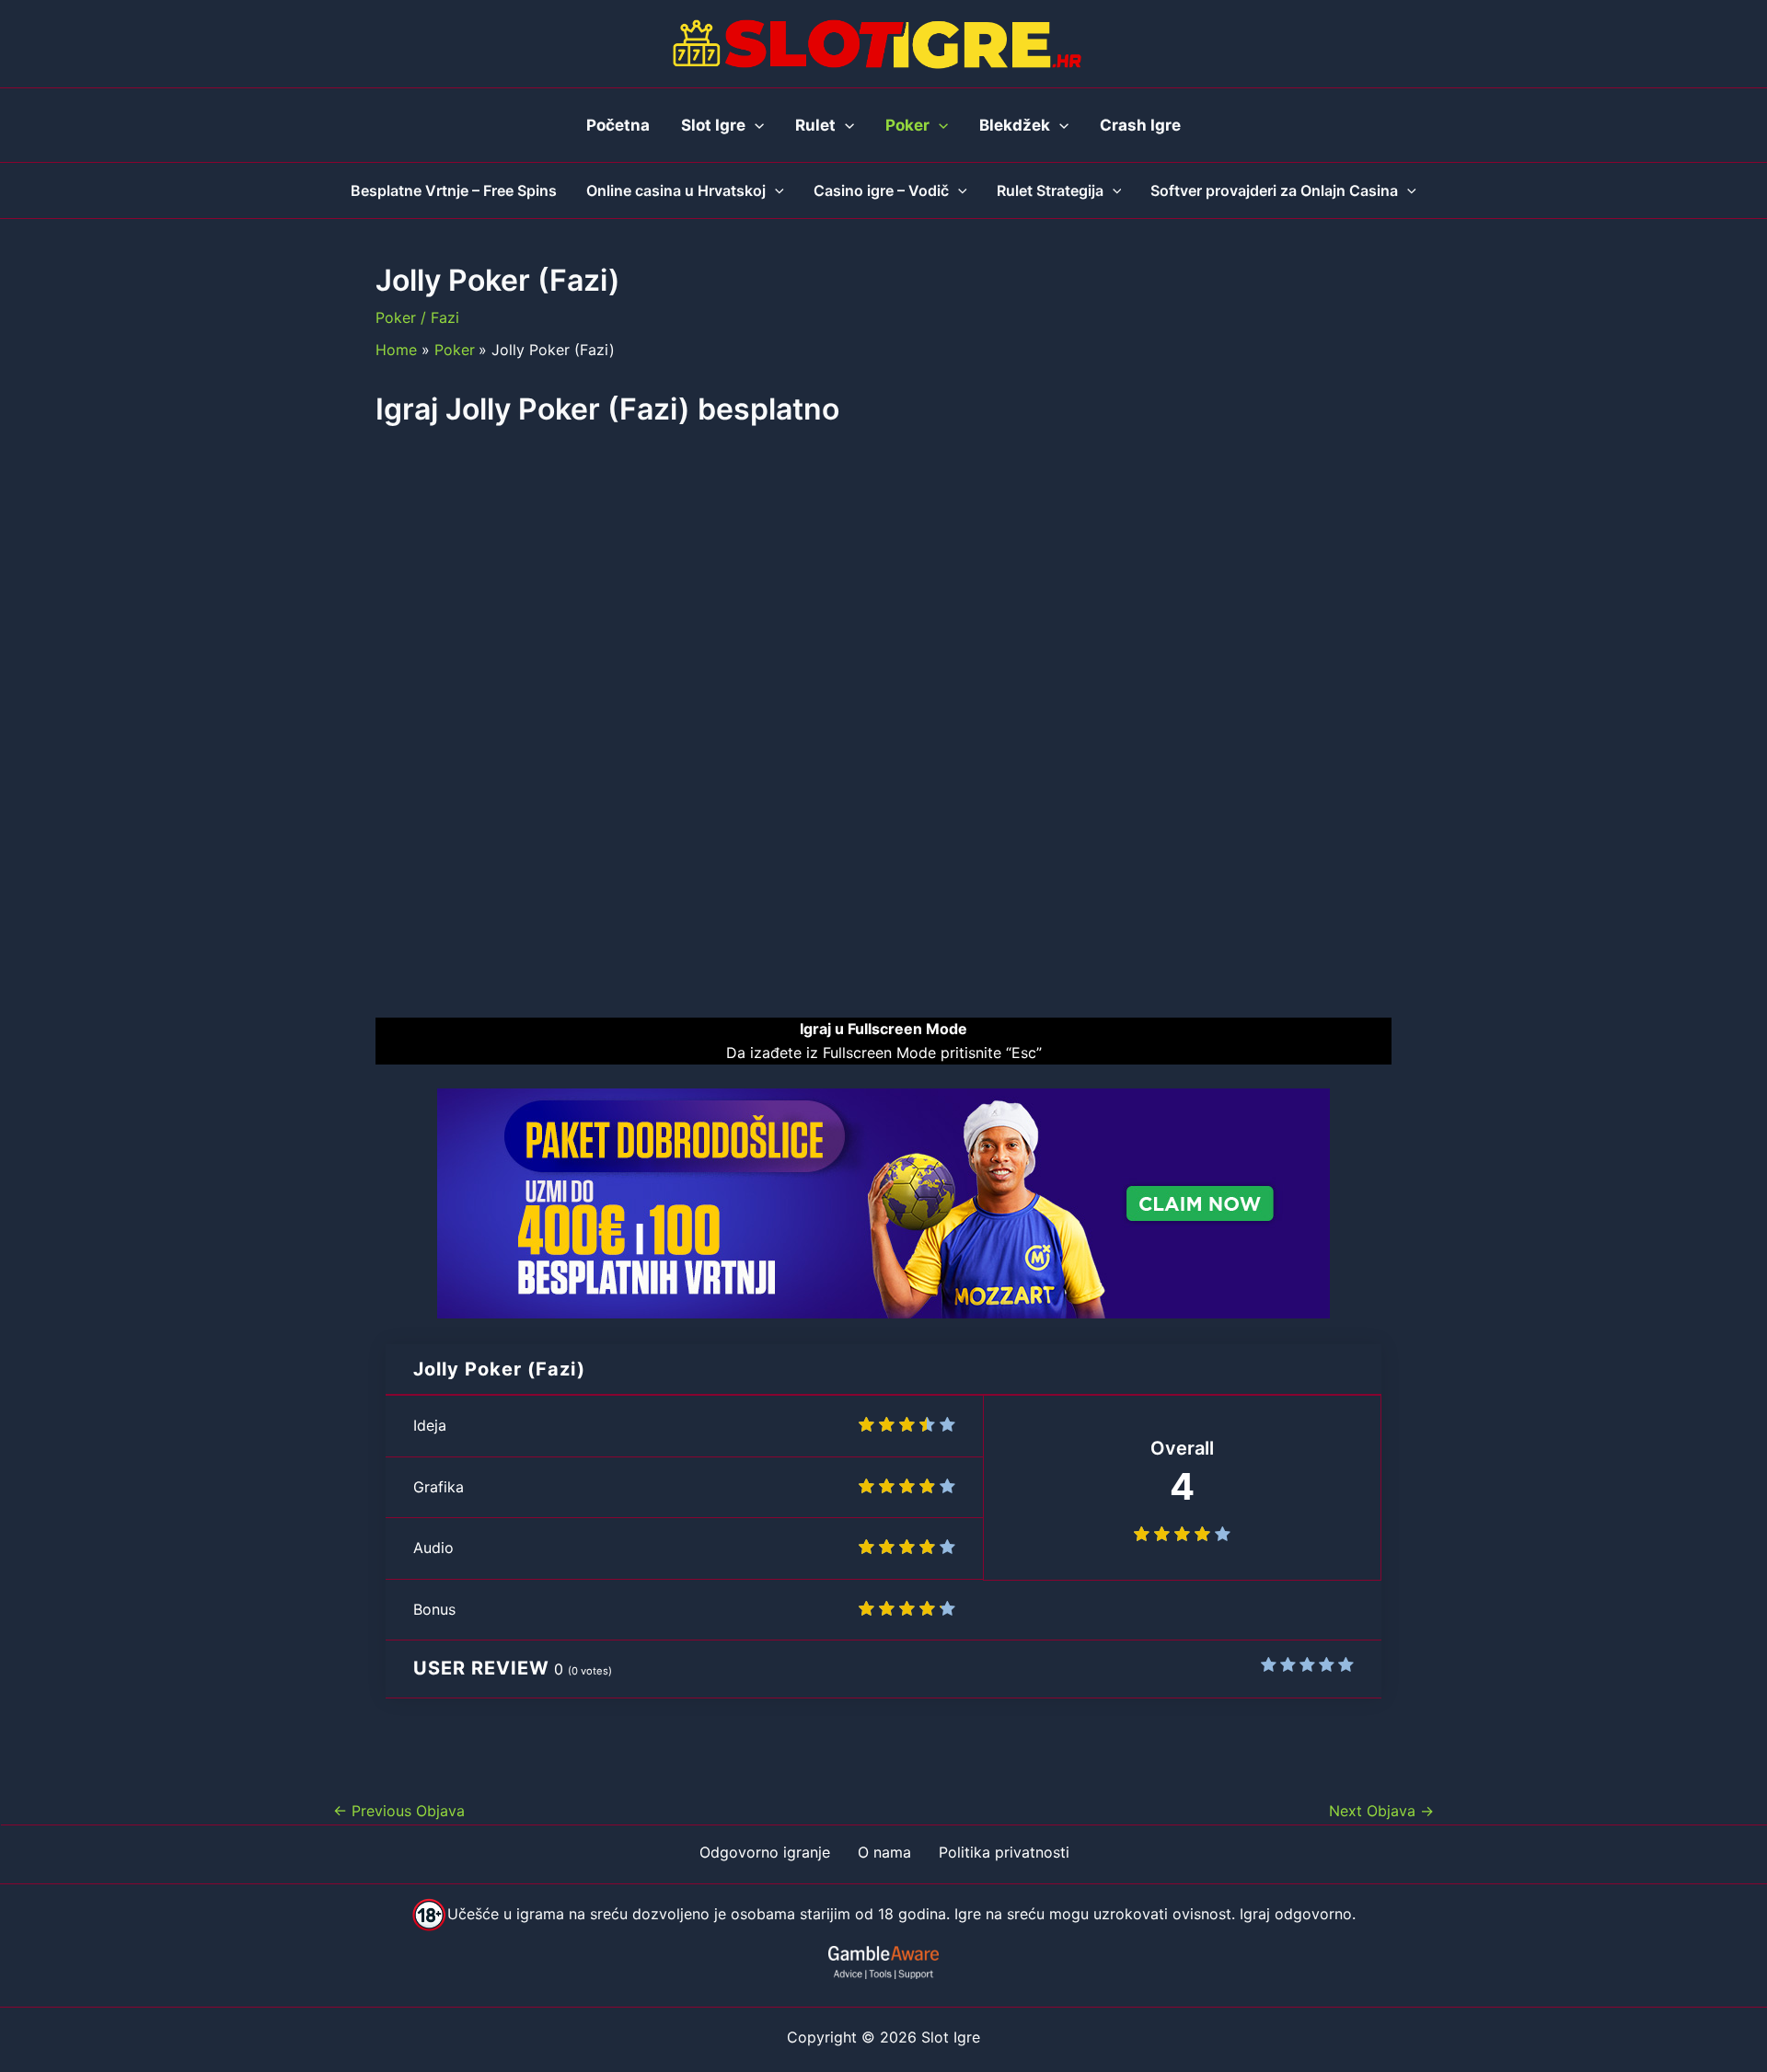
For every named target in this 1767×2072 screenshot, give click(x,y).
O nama (884, 1852)
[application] (755, 125)
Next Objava (1381, 1811)
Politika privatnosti (1004, 1852)
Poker (396, 317)
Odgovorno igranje (765, 1852)
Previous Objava (399, 1811)
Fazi (445, 317)
